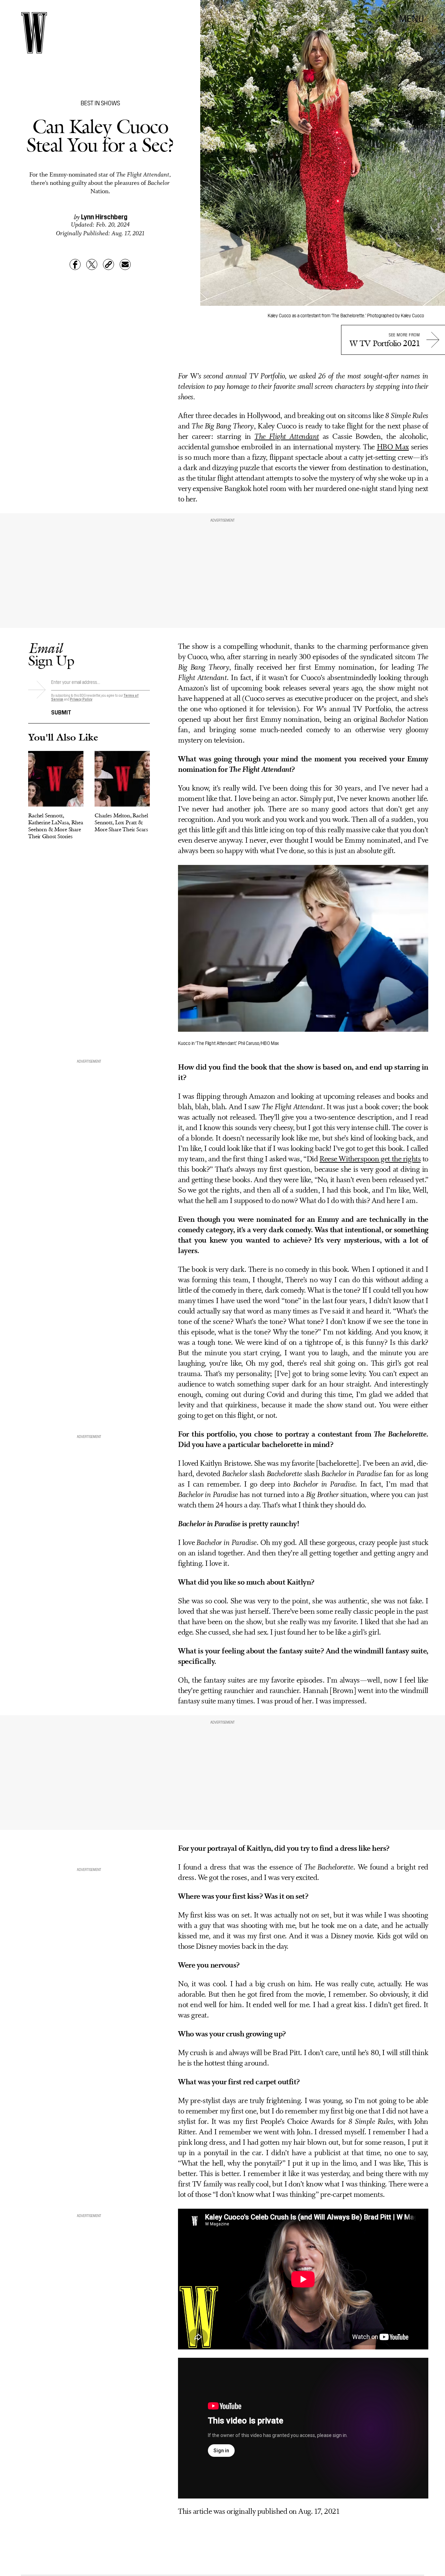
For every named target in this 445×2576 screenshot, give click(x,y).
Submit (61, 712)
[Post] (92, 264)
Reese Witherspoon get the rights (370, 1159)
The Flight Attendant (287, 437)
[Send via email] (125, 264)
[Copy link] (108, 264)
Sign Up (51, 654)
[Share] (75, 264)
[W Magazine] (34, 33)
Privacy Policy (81, 699)
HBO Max (393, 447)
